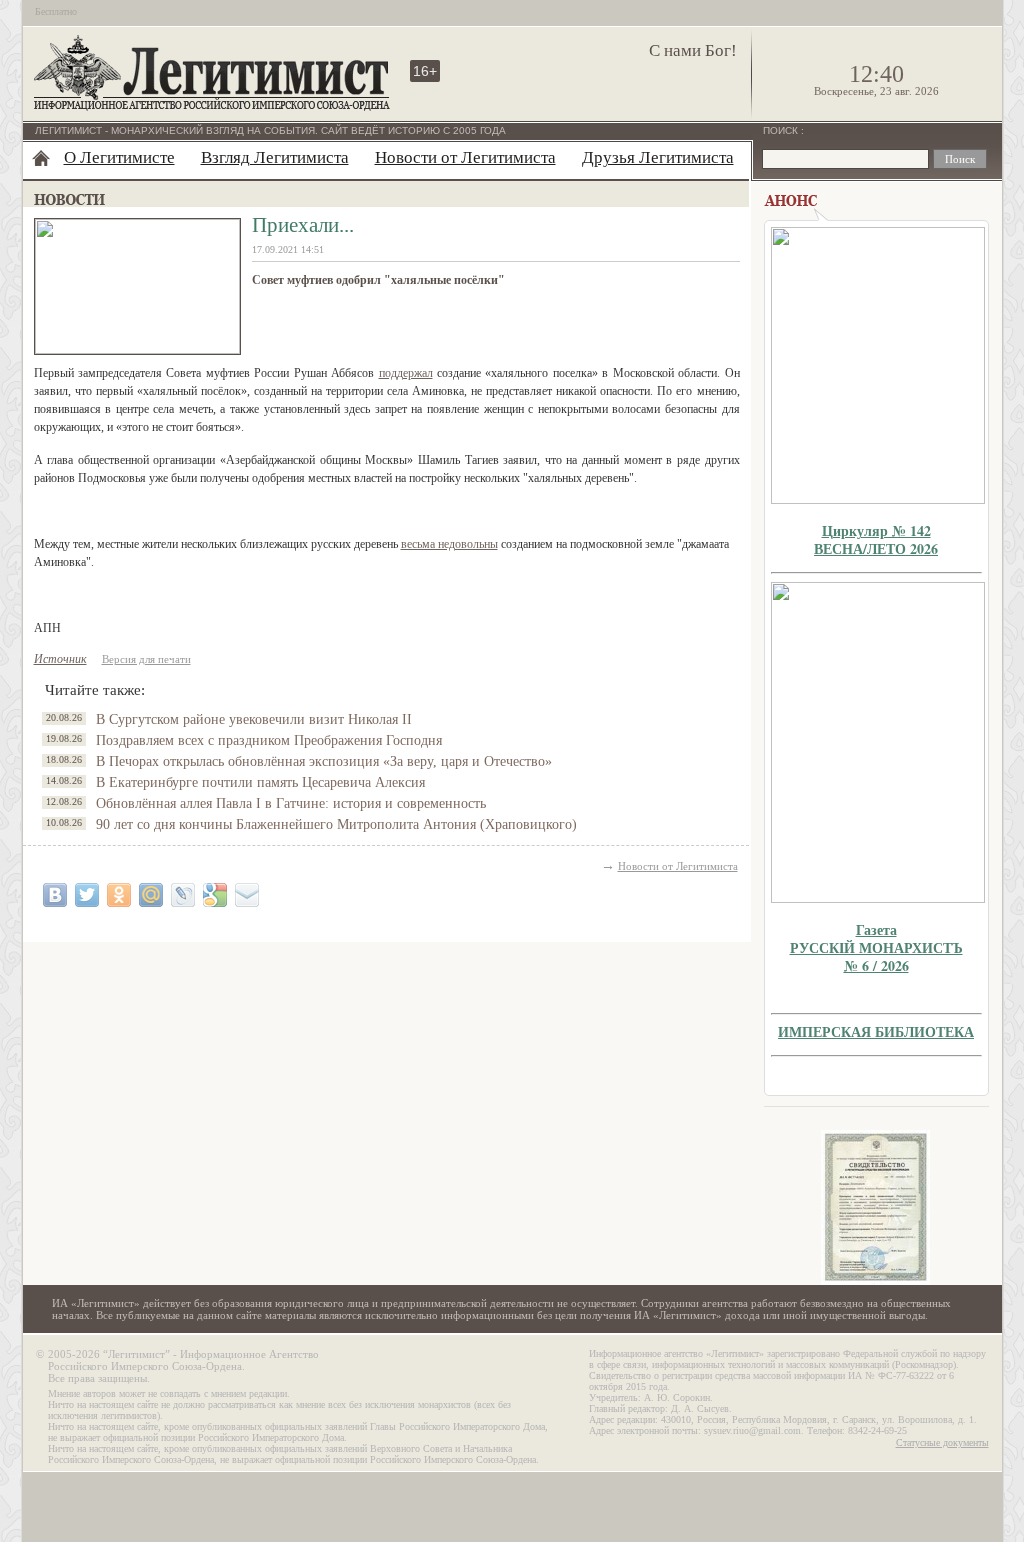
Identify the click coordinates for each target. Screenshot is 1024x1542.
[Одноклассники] (119, 895)
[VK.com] (55, 895)
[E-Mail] (247, 895)
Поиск (782, 130)
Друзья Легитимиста (658, 157)
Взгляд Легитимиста (275, 157)
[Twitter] (87, 895)
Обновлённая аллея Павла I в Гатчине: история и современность (291, 803)
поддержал (406, 373)
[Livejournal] (183, 895)
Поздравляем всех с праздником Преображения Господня (269, 740)
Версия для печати (146, 659)
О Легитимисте (119, 157)
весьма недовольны (449, 544)
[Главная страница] (41, 158)
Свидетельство (876, 1207)
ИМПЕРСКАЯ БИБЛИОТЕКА (876, 1031)
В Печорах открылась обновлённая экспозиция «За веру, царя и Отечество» (324, 761)
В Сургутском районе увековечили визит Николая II (254, 719)
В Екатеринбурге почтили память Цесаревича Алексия (260, 782)
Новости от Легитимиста (465, 157)
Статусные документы (942, 1442)
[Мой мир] (151, 895)
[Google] (215, 895)
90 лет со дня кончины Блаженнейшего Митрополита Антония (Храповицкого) (336, 824)
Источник (60, 659)
